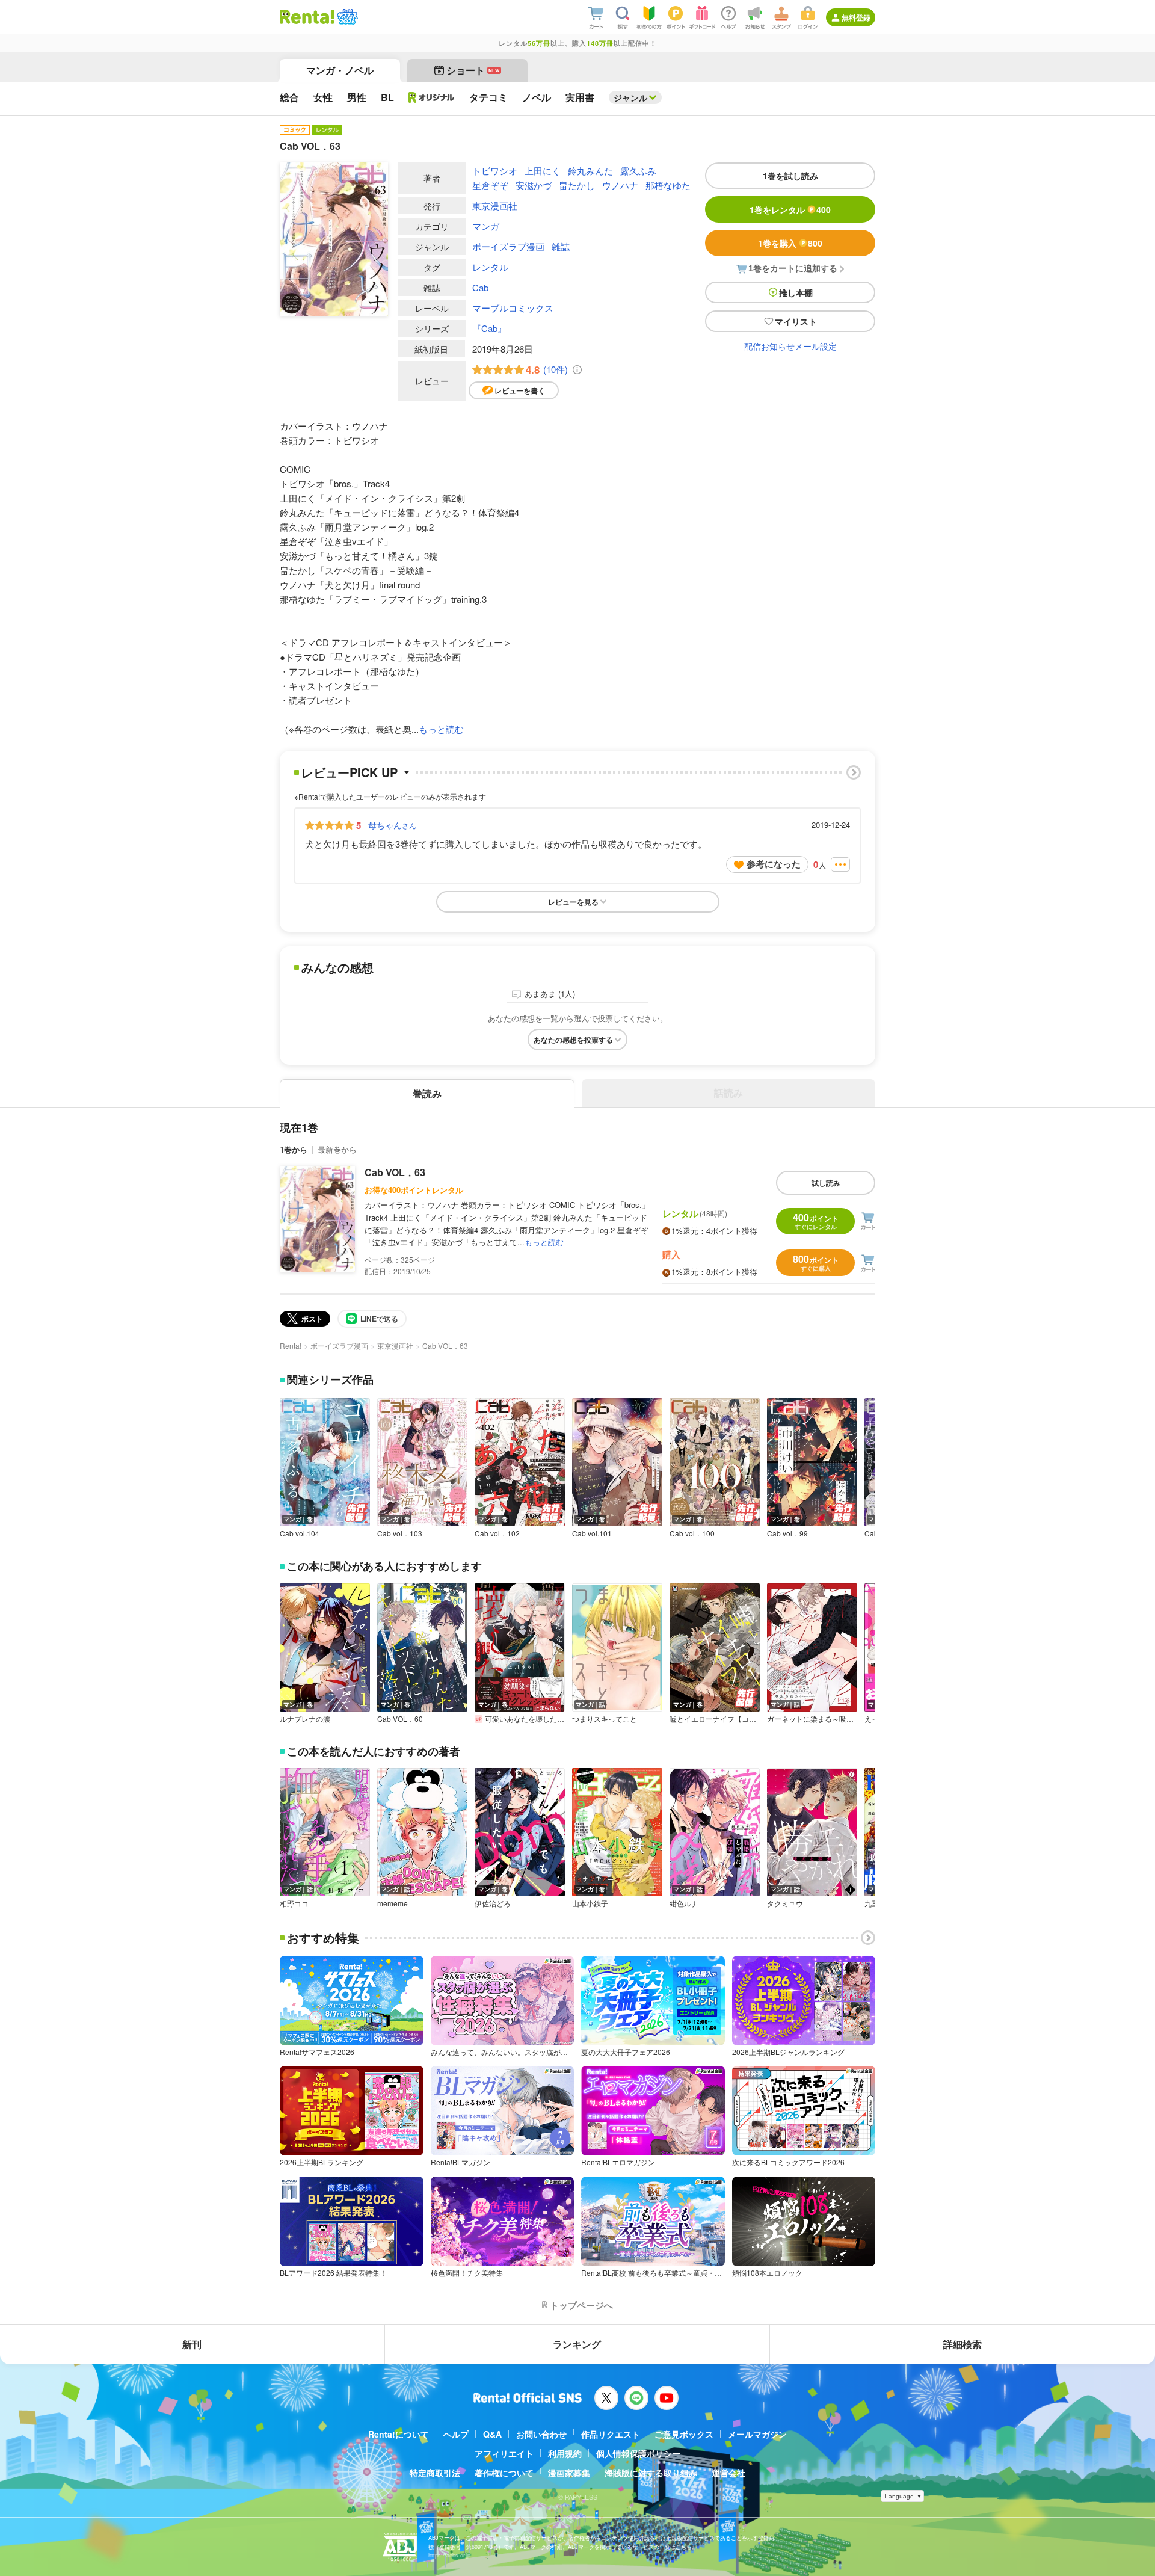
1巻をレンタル (790, 209)
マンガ (486, 226)
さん (392, 825)
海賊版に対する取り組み (651, 2473)
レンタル (490, 267)
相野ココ (294, 1903)
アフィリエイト (504, 2453)
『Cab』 (489, 328)
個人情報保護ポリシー (638, 2453)
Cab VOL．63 (395, 1172)
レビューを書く (520, 390)
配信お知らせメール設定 (790, 346)
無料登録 (856, 17)
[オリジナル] (432, 97)
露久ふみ (638, 171)
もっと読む (441, 729)
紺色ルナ (684, 1903)
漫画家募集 (569, 2473)
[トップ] (307, 17)
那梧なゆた (668, 185)
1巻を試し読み (790, 176)
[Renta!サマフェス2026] (346, 17)
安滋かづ (534, 185)
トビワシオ (495, 171)
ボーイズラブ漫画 (508, 246)
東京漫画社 (495, 205)
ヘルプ (456, 2434)
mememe (393, 1903)
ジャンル (630, 97)
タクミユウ (785, 1903)
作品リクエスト (611, 2434)
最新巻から (337, 1149)
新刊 (192, 2344)
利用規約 (565, 2453)
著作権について (504, 2473)
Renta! (291, 1345)
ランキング (577, 2344)
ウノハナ (620, 185)
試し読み (826, 1183)
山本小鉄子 (590, 1903)
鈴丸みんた (590, 171)
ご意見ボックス (684, 2434)
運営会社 (728, 2473)
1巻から (294, 1149)
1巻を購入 (790, 243)
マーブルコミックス (513, 308)
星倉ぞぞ (490, 185)
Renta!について (399, 2434)
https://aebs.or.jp (449, 2555)
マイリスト (796, 321)
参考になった (774, 864)
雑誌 (561, 246)
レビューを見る (573, 902)
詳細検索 (962, 2344)
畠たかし (577, 185)
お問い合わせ (541, 2434)
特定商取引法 (435, 2473)
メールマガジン (757, 2434)
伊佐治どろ (493, 1903)
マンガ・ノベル (340, 70)
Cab (480, 287)
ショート (473, 70)
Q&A (492, 2434)
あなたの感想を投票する (573, 1040)
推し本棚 (796, 292)
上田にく (543, 171)
